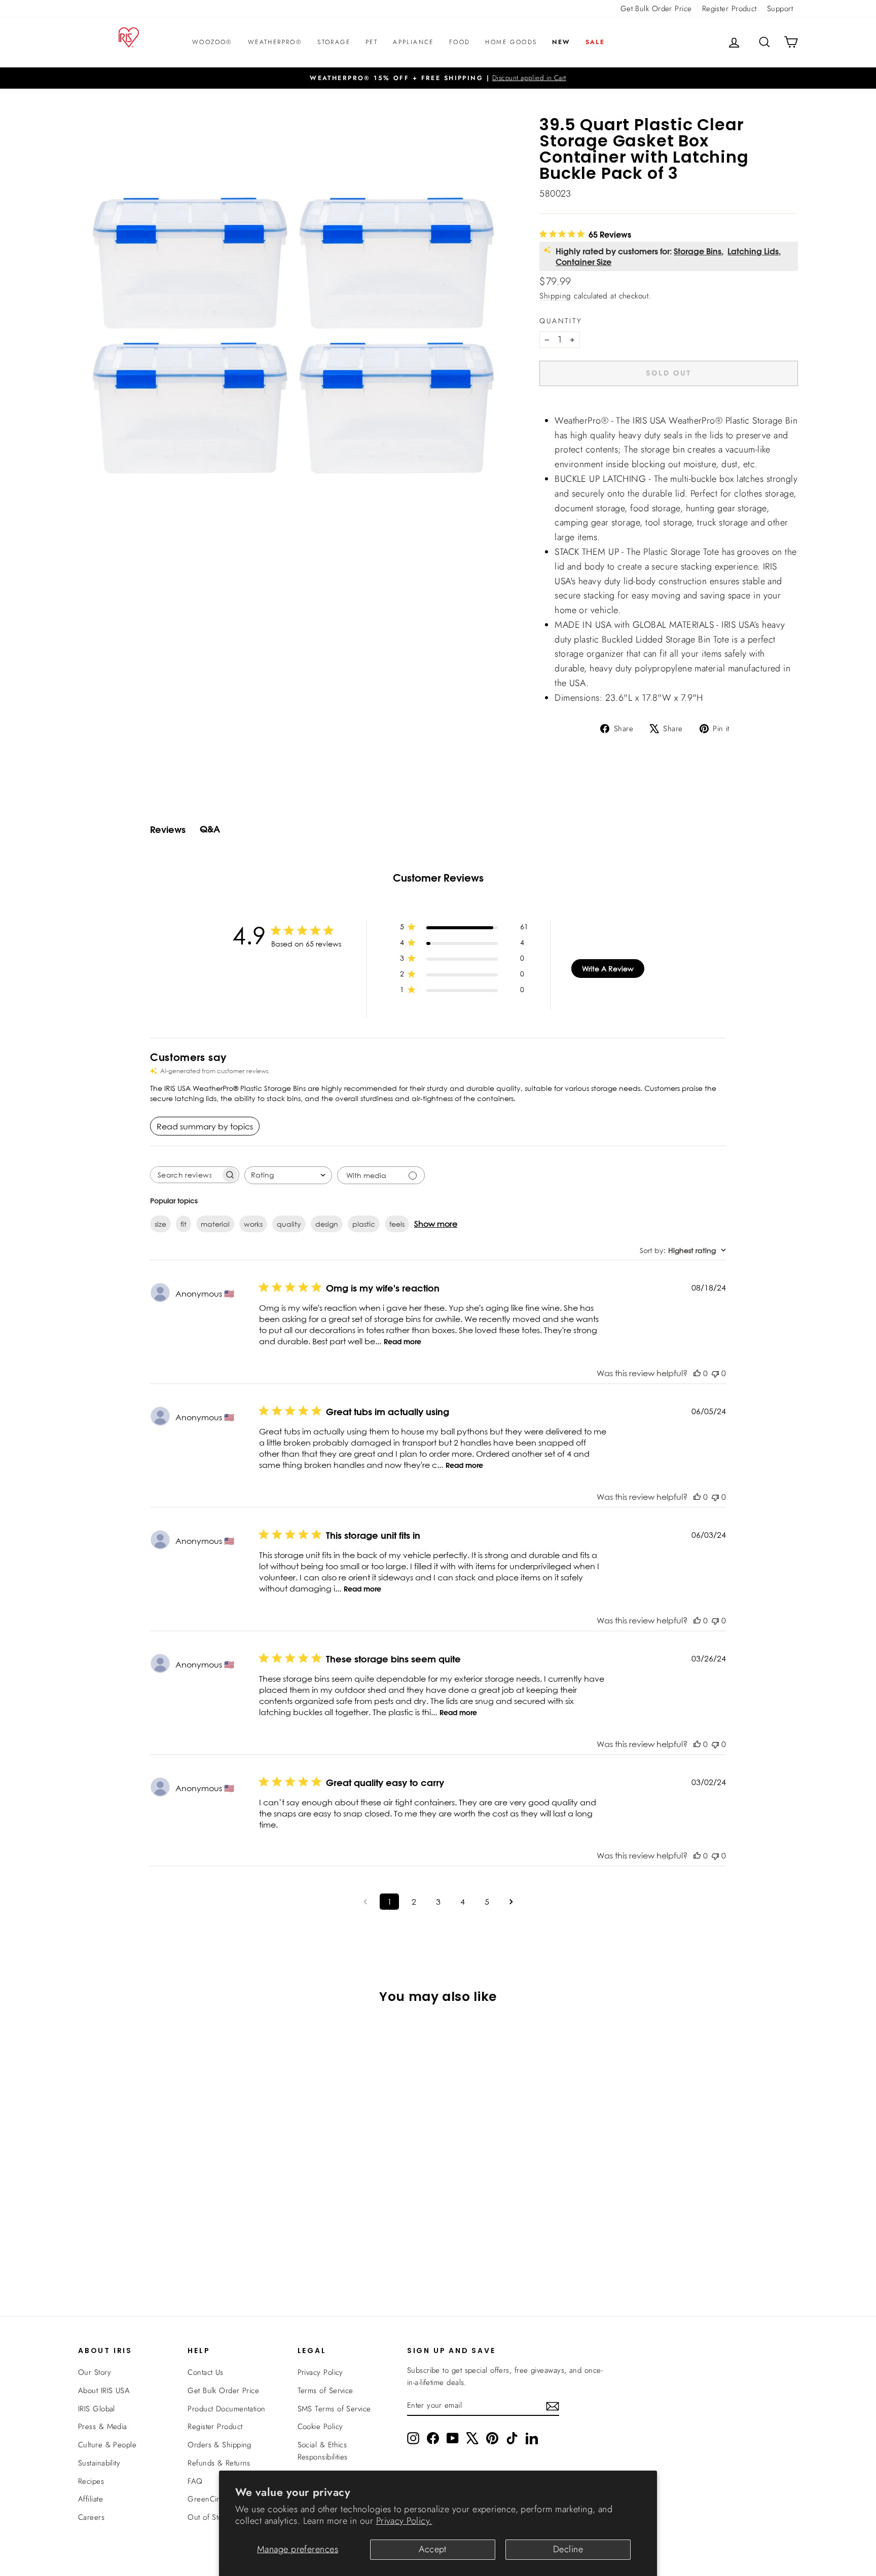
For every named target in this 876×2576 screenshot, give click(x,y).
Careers (91, 2517)
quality (289, 1224)
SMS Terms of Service (334, 2409)
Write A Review (608, 969)
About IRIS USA (104, 2391)
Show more (436, 1224)
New (561, 42)
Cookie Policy (320, 2427)
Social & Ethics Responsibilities (323, 2451)
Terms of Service (325, 2391)
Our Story (95, 2372)
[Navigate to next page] (511, 1902)
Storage (334, 42)
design (327, 1224)
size (160, 1224)
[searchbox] (186, 1175)
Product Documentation (226, 2409)
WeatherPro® (275, 42)
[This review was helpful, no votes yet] (697, 1373)
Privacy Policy (320, 2372)
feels (397, 1224)
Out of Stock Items (218, 2517)
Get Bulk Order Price (656, 9)
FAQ (195, 2481)
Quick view (164, 2188)
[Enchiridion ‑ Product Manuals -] (542, 409)
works (253, 1224)
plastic (364, 1224)
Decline (568, 2549)
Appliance (413, 42)
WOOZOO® (212, 42)
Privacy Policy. (404, 2521)
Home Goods (511, 42)
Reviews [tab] (168, 830)
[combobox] (288, 1175)
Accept (433, 2549)
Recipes (91, 2481)
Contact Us (206, 2372)
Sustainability (99, 2463)
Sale (595, 42)
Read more (403, 1342)
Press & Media (103, 2427)
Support (780, 9)
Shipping (555, 296)
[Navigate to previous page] (365, 1902)
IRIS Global (97, 2409)
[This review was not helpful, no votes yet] (715, 1373)
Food (460, 42)
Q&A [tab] (210, 829)
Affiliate (90, 2499)
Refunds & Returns (219, 2463)
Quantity (561, 321)
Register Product (729, 9)
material (215, 1224)
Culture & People (107, 2445)
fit (184, 1224)
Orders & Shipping (220, 2445)
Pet (372, 42)
